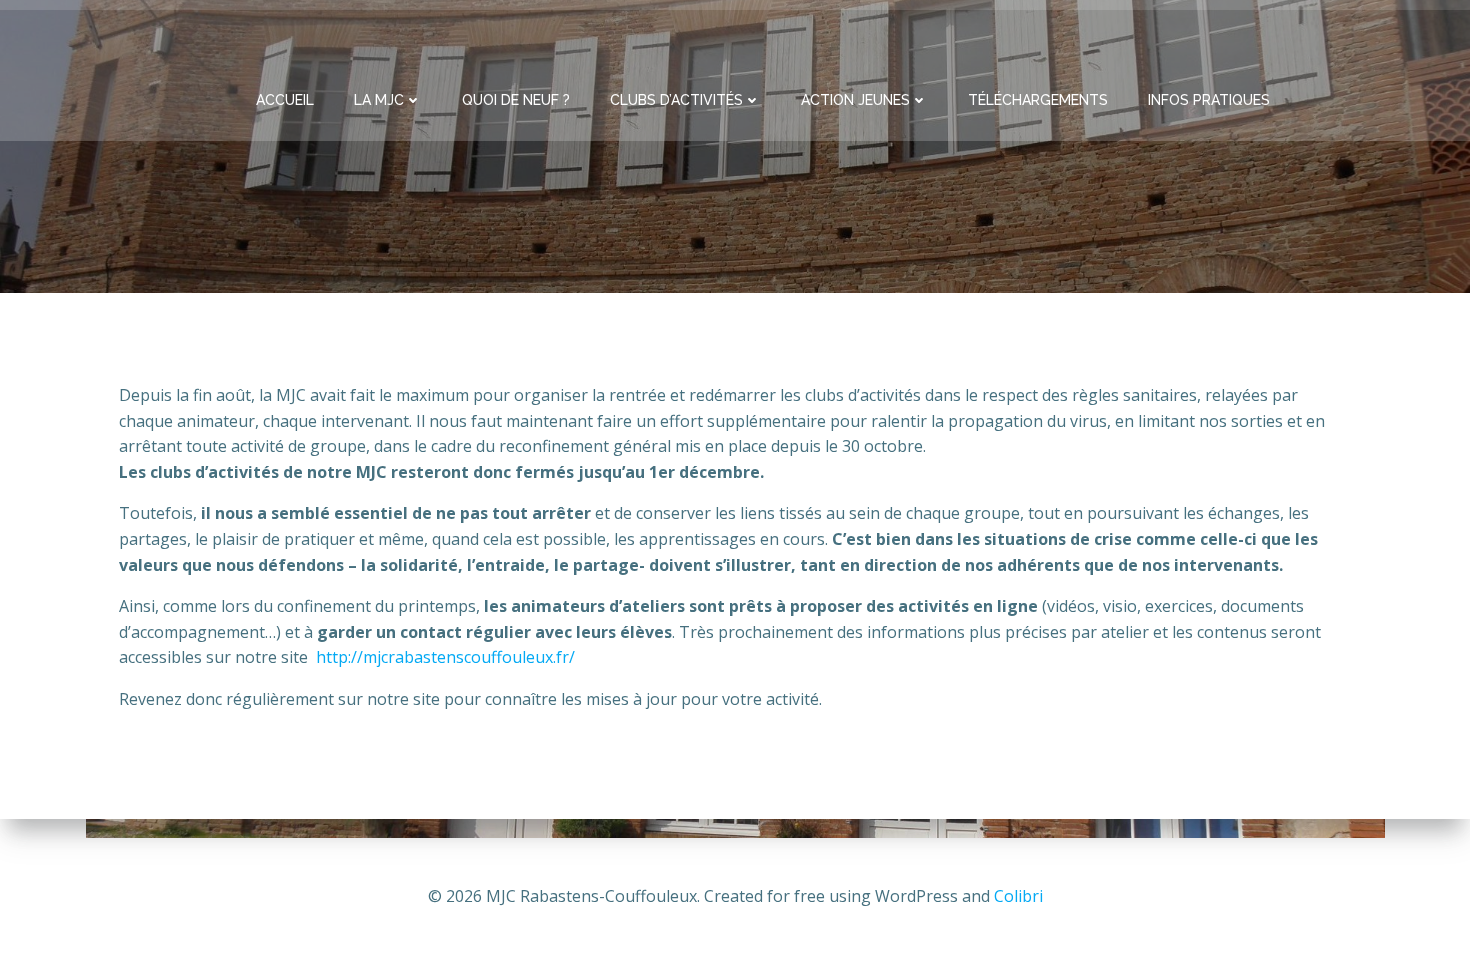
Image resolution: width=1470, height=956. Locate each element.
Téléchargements (1038, 100)
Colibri (1018, 896)
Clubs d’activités (676, 100)
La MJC (379, 100)
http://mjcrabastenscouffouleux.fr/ (445, 657)
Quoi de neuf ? (516, 100)
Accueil (285, 100)
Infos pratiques (1209, 100)
